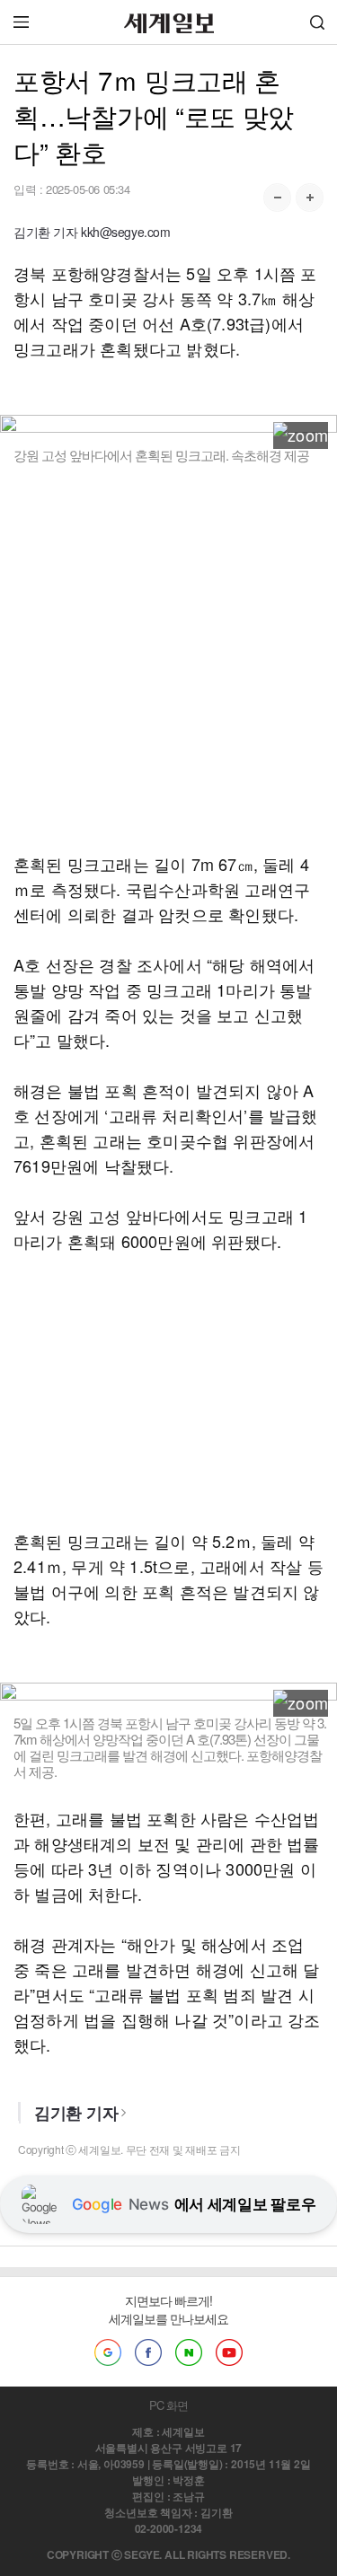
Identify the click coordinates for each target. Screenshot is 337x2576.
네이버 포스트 (189, 2352)
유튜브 (229, 2352)
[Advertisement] (168, 658)
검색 (317, 22)
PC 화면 (168, 2405)
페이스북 (148, 2352)
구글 (108, 2352)
